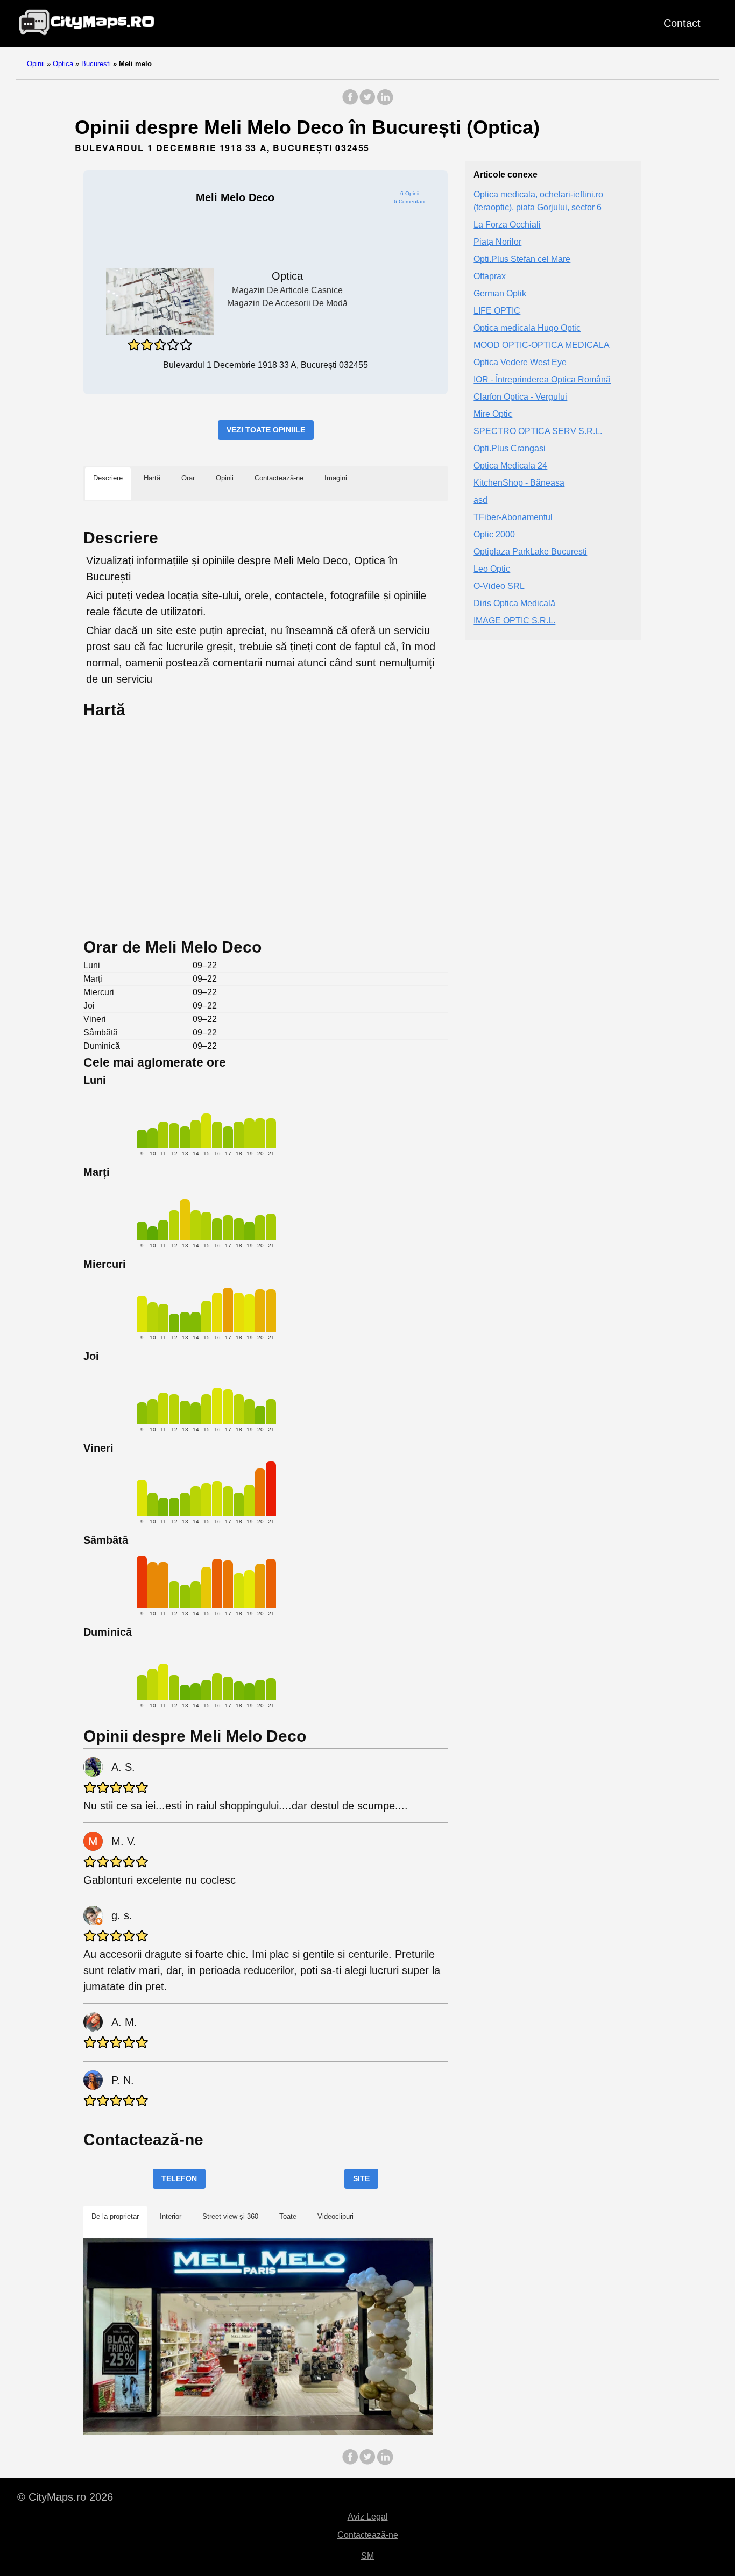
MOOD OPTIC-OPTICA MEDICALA (542, 345)
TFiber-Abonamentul (513, 517)
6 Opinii (410, 193)
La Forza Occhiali (507, 225)
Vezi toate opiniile (266, 430)
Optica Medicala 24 (510, 466)
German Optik (500, 293)
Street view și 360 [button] (230, 2216)
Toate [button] (288, 2216)
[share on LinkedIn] (385, 102)
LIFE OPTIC (497, 311)
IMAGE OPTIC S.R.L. (514, 620)
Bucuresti (96, 64)
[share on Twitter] (367, 102)
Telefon (179, 2178)
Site (361, 2178)
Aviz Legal (368, 2517)
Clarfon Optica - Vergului (520, 397)
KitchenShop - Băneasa (519, 483)
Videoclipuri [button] (335, 2216)
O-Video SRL (499, 586)
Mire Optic (493, 414)
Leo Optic (492, 569)
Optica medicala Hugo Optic (527, 328)
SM (367, 2556)
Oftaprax (490, 276)
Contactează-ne (368, 2535)
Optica (63, 64)
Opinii (36, 64)
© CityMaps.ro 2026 (65, 2497)
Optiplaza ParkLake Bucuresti (530, 552)
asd (480, 500)
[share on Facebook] (350, 102)
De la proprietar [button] (115, 2216)
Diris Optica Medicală (514, 603)
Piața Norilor (497, 242)
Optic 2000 (494, 534)
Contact (682, 23)
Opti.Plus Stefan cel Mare (522, 259)
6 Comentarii (409, 201)
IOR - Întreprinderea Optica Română (542, 379)
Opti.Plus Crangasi (510, 448)
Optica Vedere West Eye (520, 362)
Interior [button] (171, 2216)
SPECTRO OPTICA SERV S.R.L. (538, 431)
